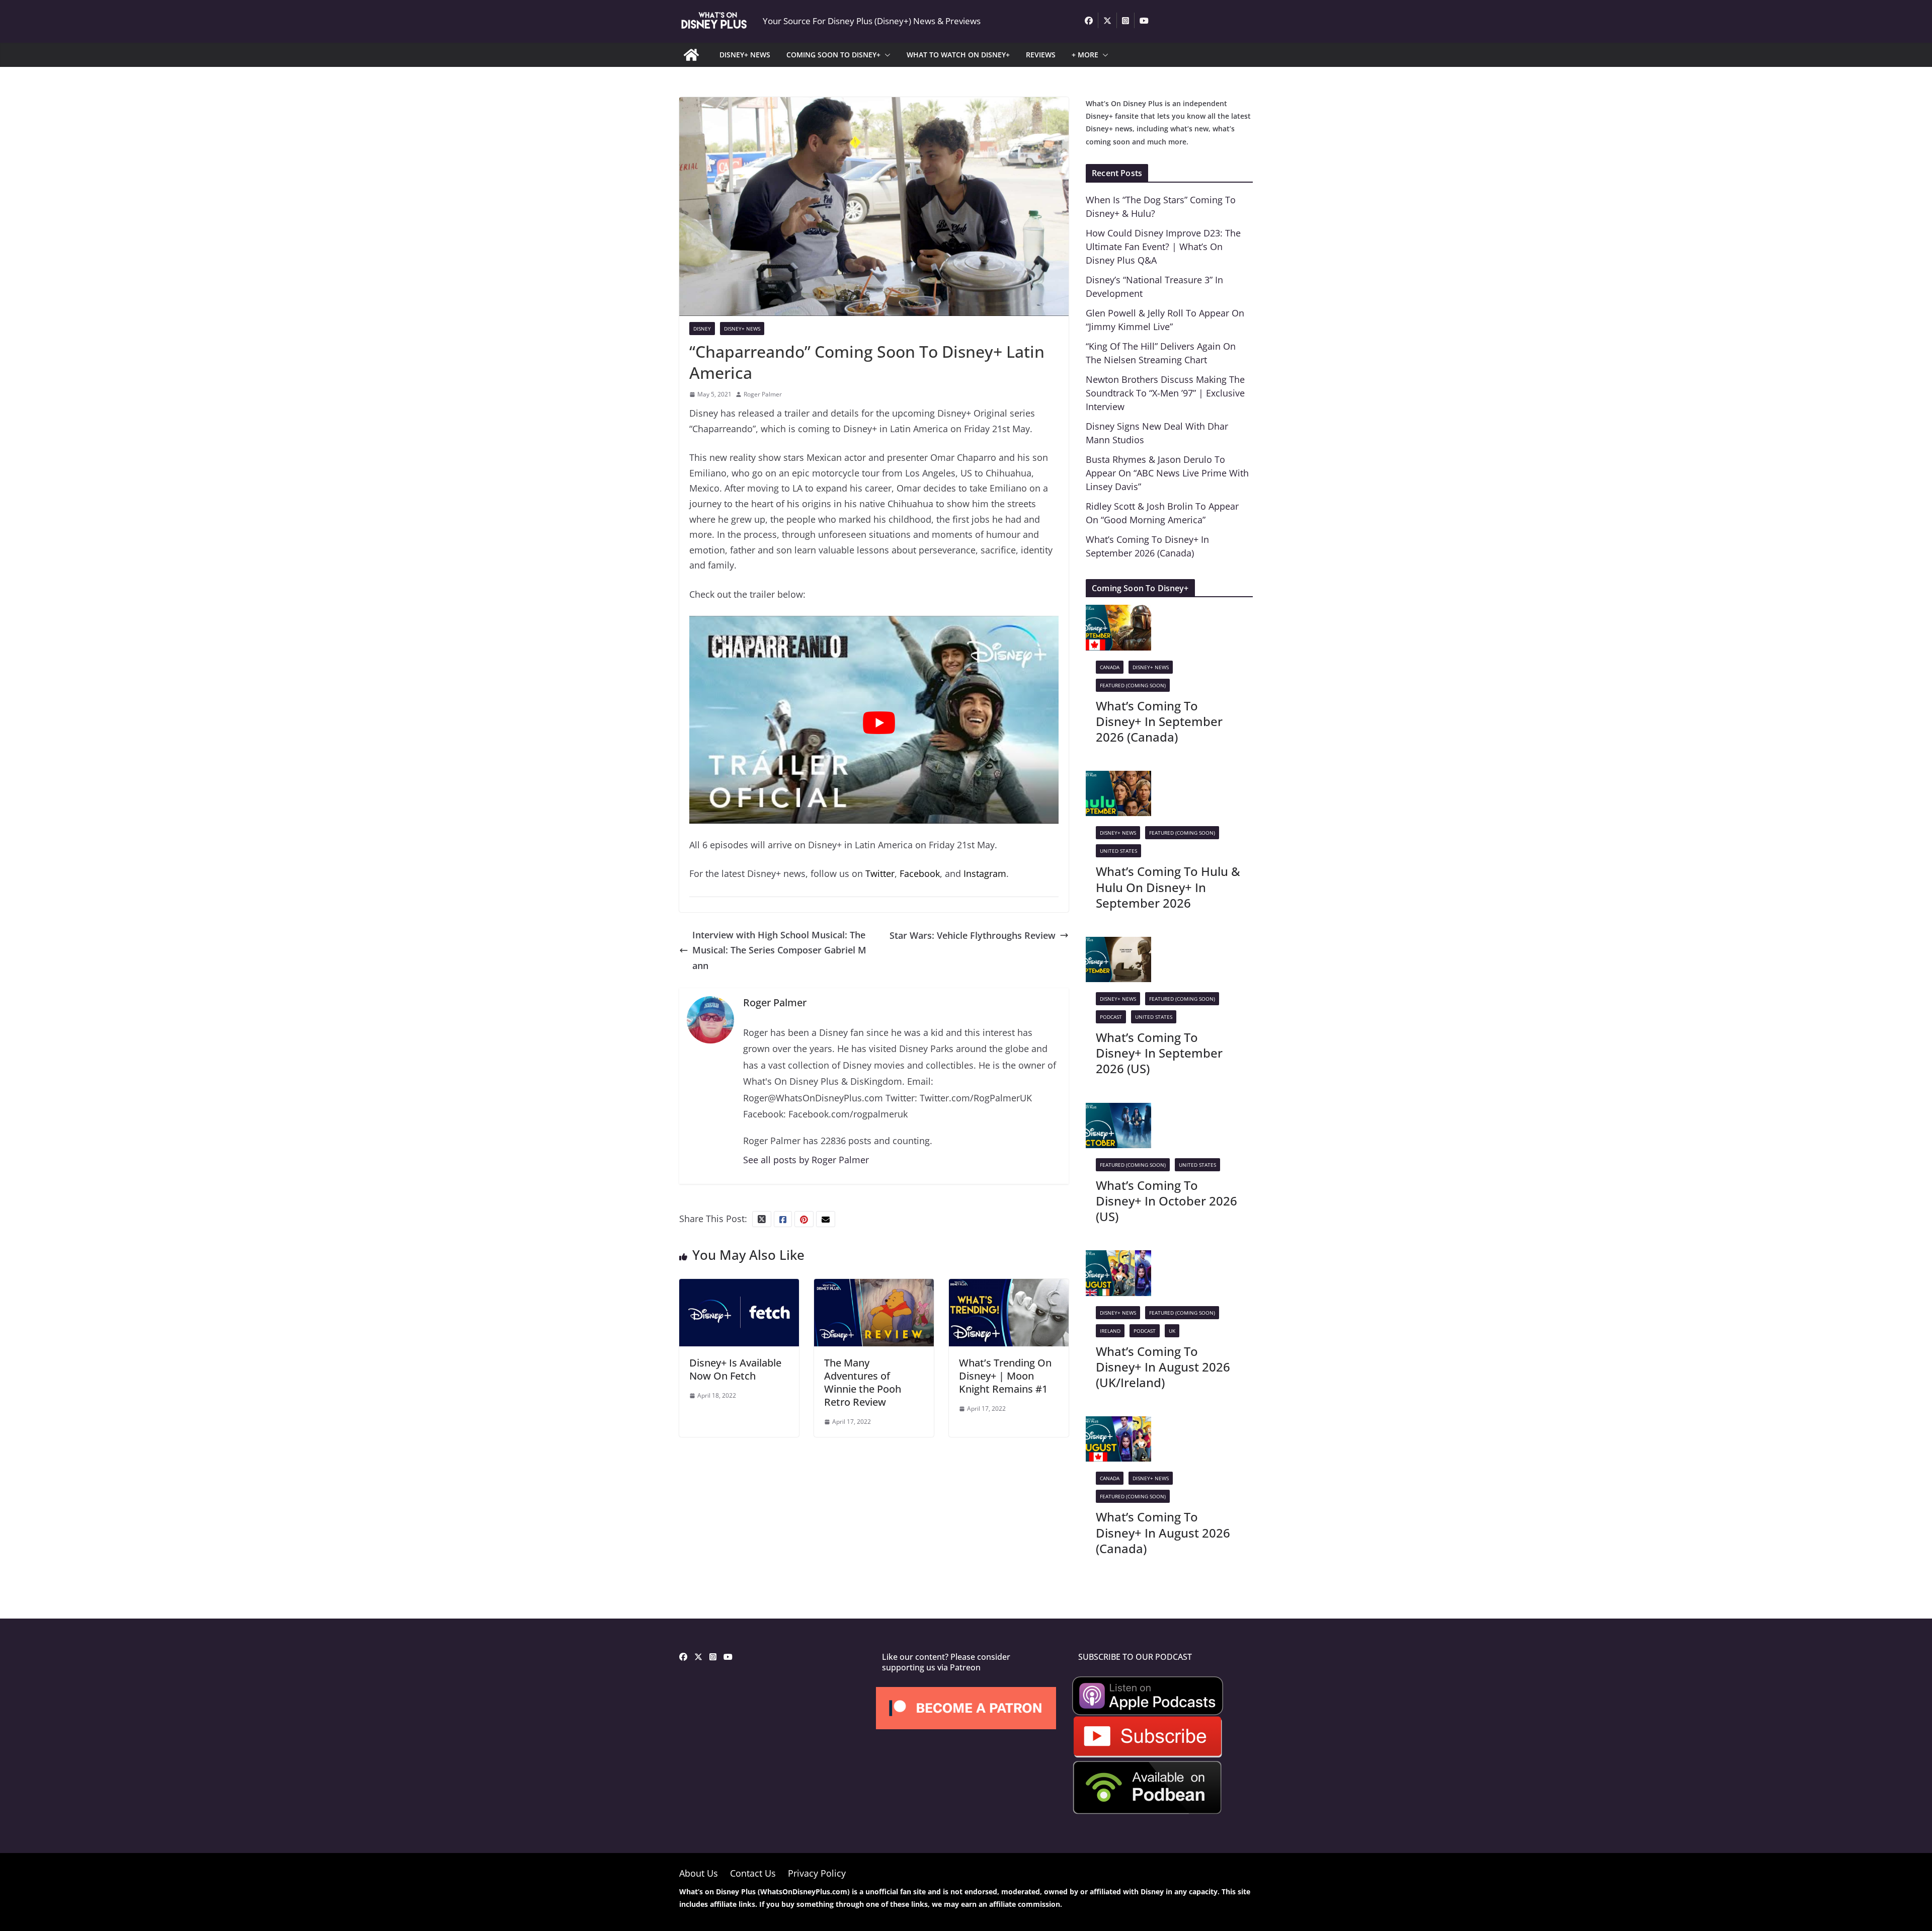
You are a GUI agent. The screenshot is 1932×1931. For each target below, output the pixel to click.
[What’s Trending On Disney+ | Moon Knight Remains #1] (1009, 1286)
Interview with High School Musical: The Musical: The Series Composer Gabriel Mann (779, 950)
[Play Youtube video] (879, 723)
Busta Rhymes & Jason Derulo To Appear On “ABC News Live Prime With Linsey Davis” (1167, 473)
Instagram (985, 873)
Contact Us (753, 1873)
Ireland (1110, 1331)
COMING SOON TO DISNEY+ (833, 55)
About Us (699, 1873)
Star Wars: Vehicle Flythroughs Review (973, 935)
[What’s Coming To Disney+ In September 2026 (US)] (1118, 944)
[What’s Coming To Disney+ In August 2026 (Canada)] (1118, 1424)
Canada (1110, 667)
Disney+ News (742, 329)
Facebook (920, 873)
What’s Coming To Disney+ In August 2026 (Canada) (1163, 1532)
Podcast (1111, 1017)
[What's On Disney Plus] (691, 55)
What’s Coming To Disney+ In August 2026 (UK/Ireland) (1163, 1367)
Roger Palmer (763, 394)
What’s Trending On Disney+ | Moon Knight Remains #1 (1005, 1376)
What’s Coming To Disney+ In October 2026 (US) (1166, 1201)
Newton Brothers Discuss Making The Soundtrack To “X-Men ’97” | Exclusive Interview (1165, 393)
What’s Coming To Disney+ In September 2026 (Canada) (1159, 721)
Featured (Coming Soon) (1133, 685)
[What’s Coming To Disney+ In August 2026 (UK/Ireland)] (1118, 1258)
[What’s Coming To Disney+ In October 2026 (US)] (1118, 1110)
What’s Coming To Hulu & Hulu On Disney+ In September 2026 (1168, 887)
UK (1172, 1331)
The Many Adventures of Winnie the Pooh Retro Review (863, 1382)
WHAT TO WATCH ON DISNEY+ (958, 55)
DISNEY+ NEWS (745, 55)
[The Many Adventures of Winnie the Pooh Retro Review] (874, 1286)
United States (1118, 851)
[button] (886, 55)
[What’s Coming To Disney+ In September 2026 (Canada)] (1118, 612)
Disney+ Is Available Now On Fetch (735, 1369)
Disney (702, 329)
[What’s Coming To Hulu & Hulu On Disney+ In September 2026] (1118, 778)
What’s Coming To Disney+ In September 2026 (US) (1159, 1053)
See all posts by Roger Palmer (806, 1160)
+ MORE (1085, 55)
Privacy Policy (817, 1873)
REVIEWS (1041, 55)
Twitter (880, 873)
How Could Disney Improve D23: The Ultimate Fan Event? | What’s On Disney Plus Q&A (1163, 247)
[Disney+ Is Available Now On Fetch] (739, 1286)
